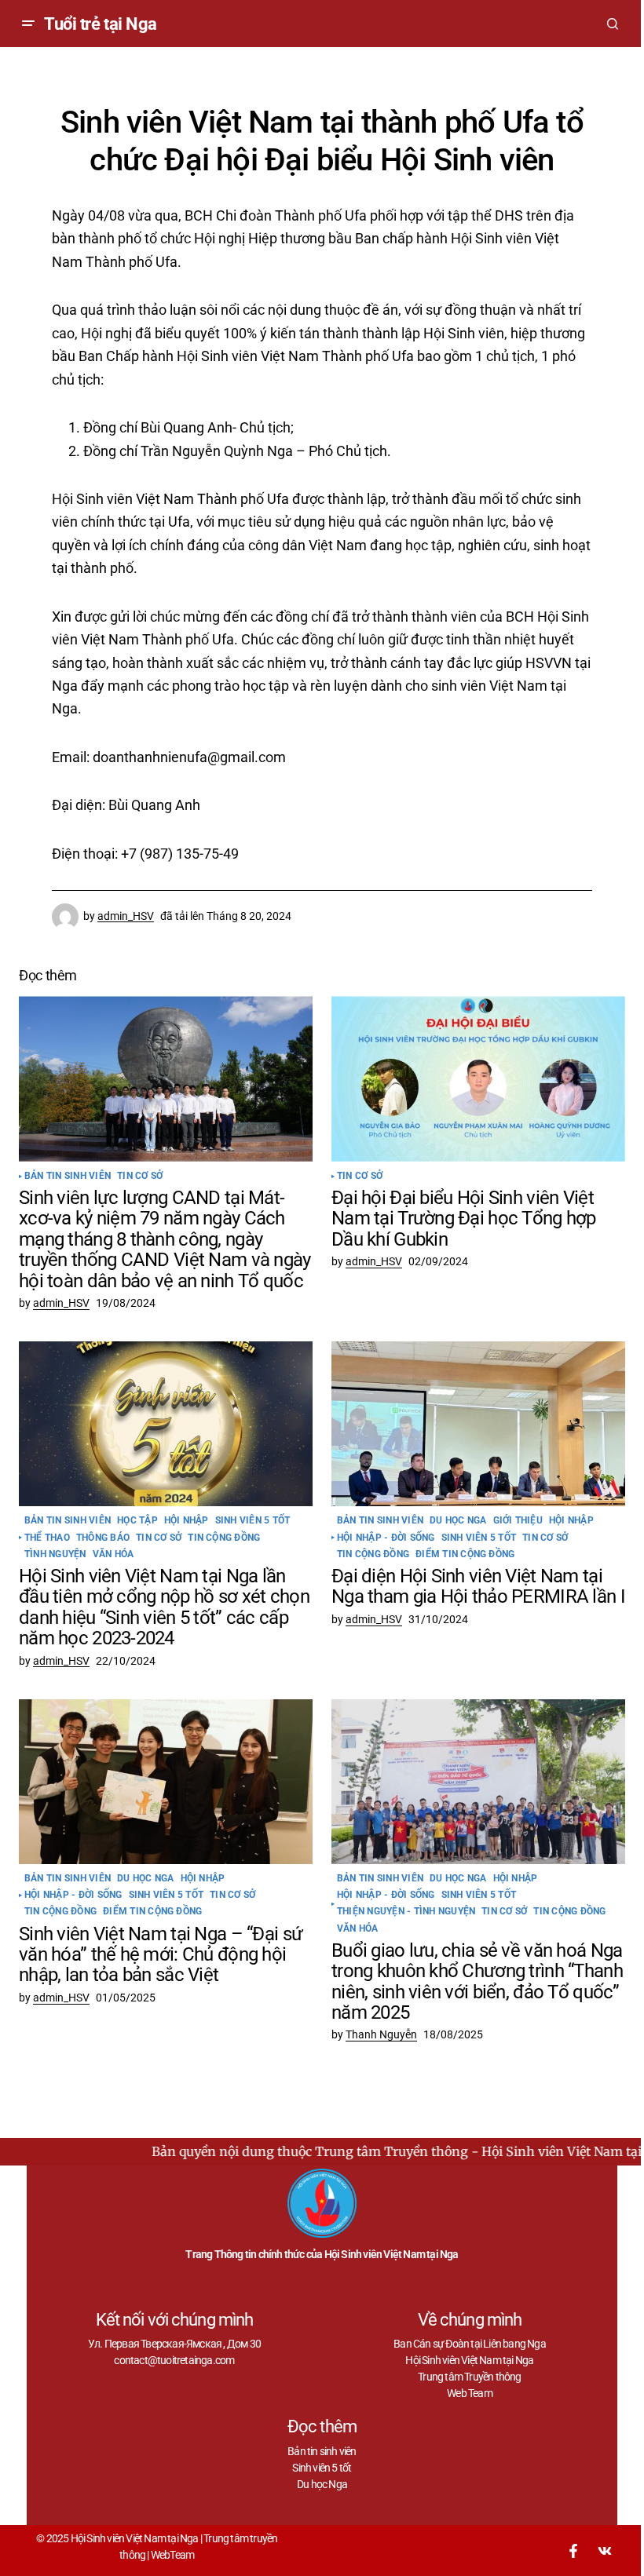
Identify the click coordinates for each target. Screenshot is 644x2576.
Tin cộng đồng (224, 1538)
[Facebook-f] (573, 2551)
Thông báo (103, 1538)
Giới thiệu (518, 1521)
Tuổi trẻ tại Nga (101, 24)
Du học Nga (458, 1521)
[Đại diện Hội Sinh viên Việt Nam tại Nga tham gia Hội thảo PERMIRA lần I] (478, 1424)
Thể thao (47, 1538)
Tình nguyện (55, 1554)
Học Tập (137, 1521)
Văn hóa (113, 1554)
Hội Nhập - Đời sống (386, 1538)
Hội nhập (187, 1521)
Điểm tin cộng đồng (465, 1554)
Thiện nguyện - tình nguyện (406, 1912)
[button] (28, 24)
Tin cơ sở (140, 1176)
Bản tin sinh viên (68, 1176)
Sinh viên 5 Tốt (253, 1521)
